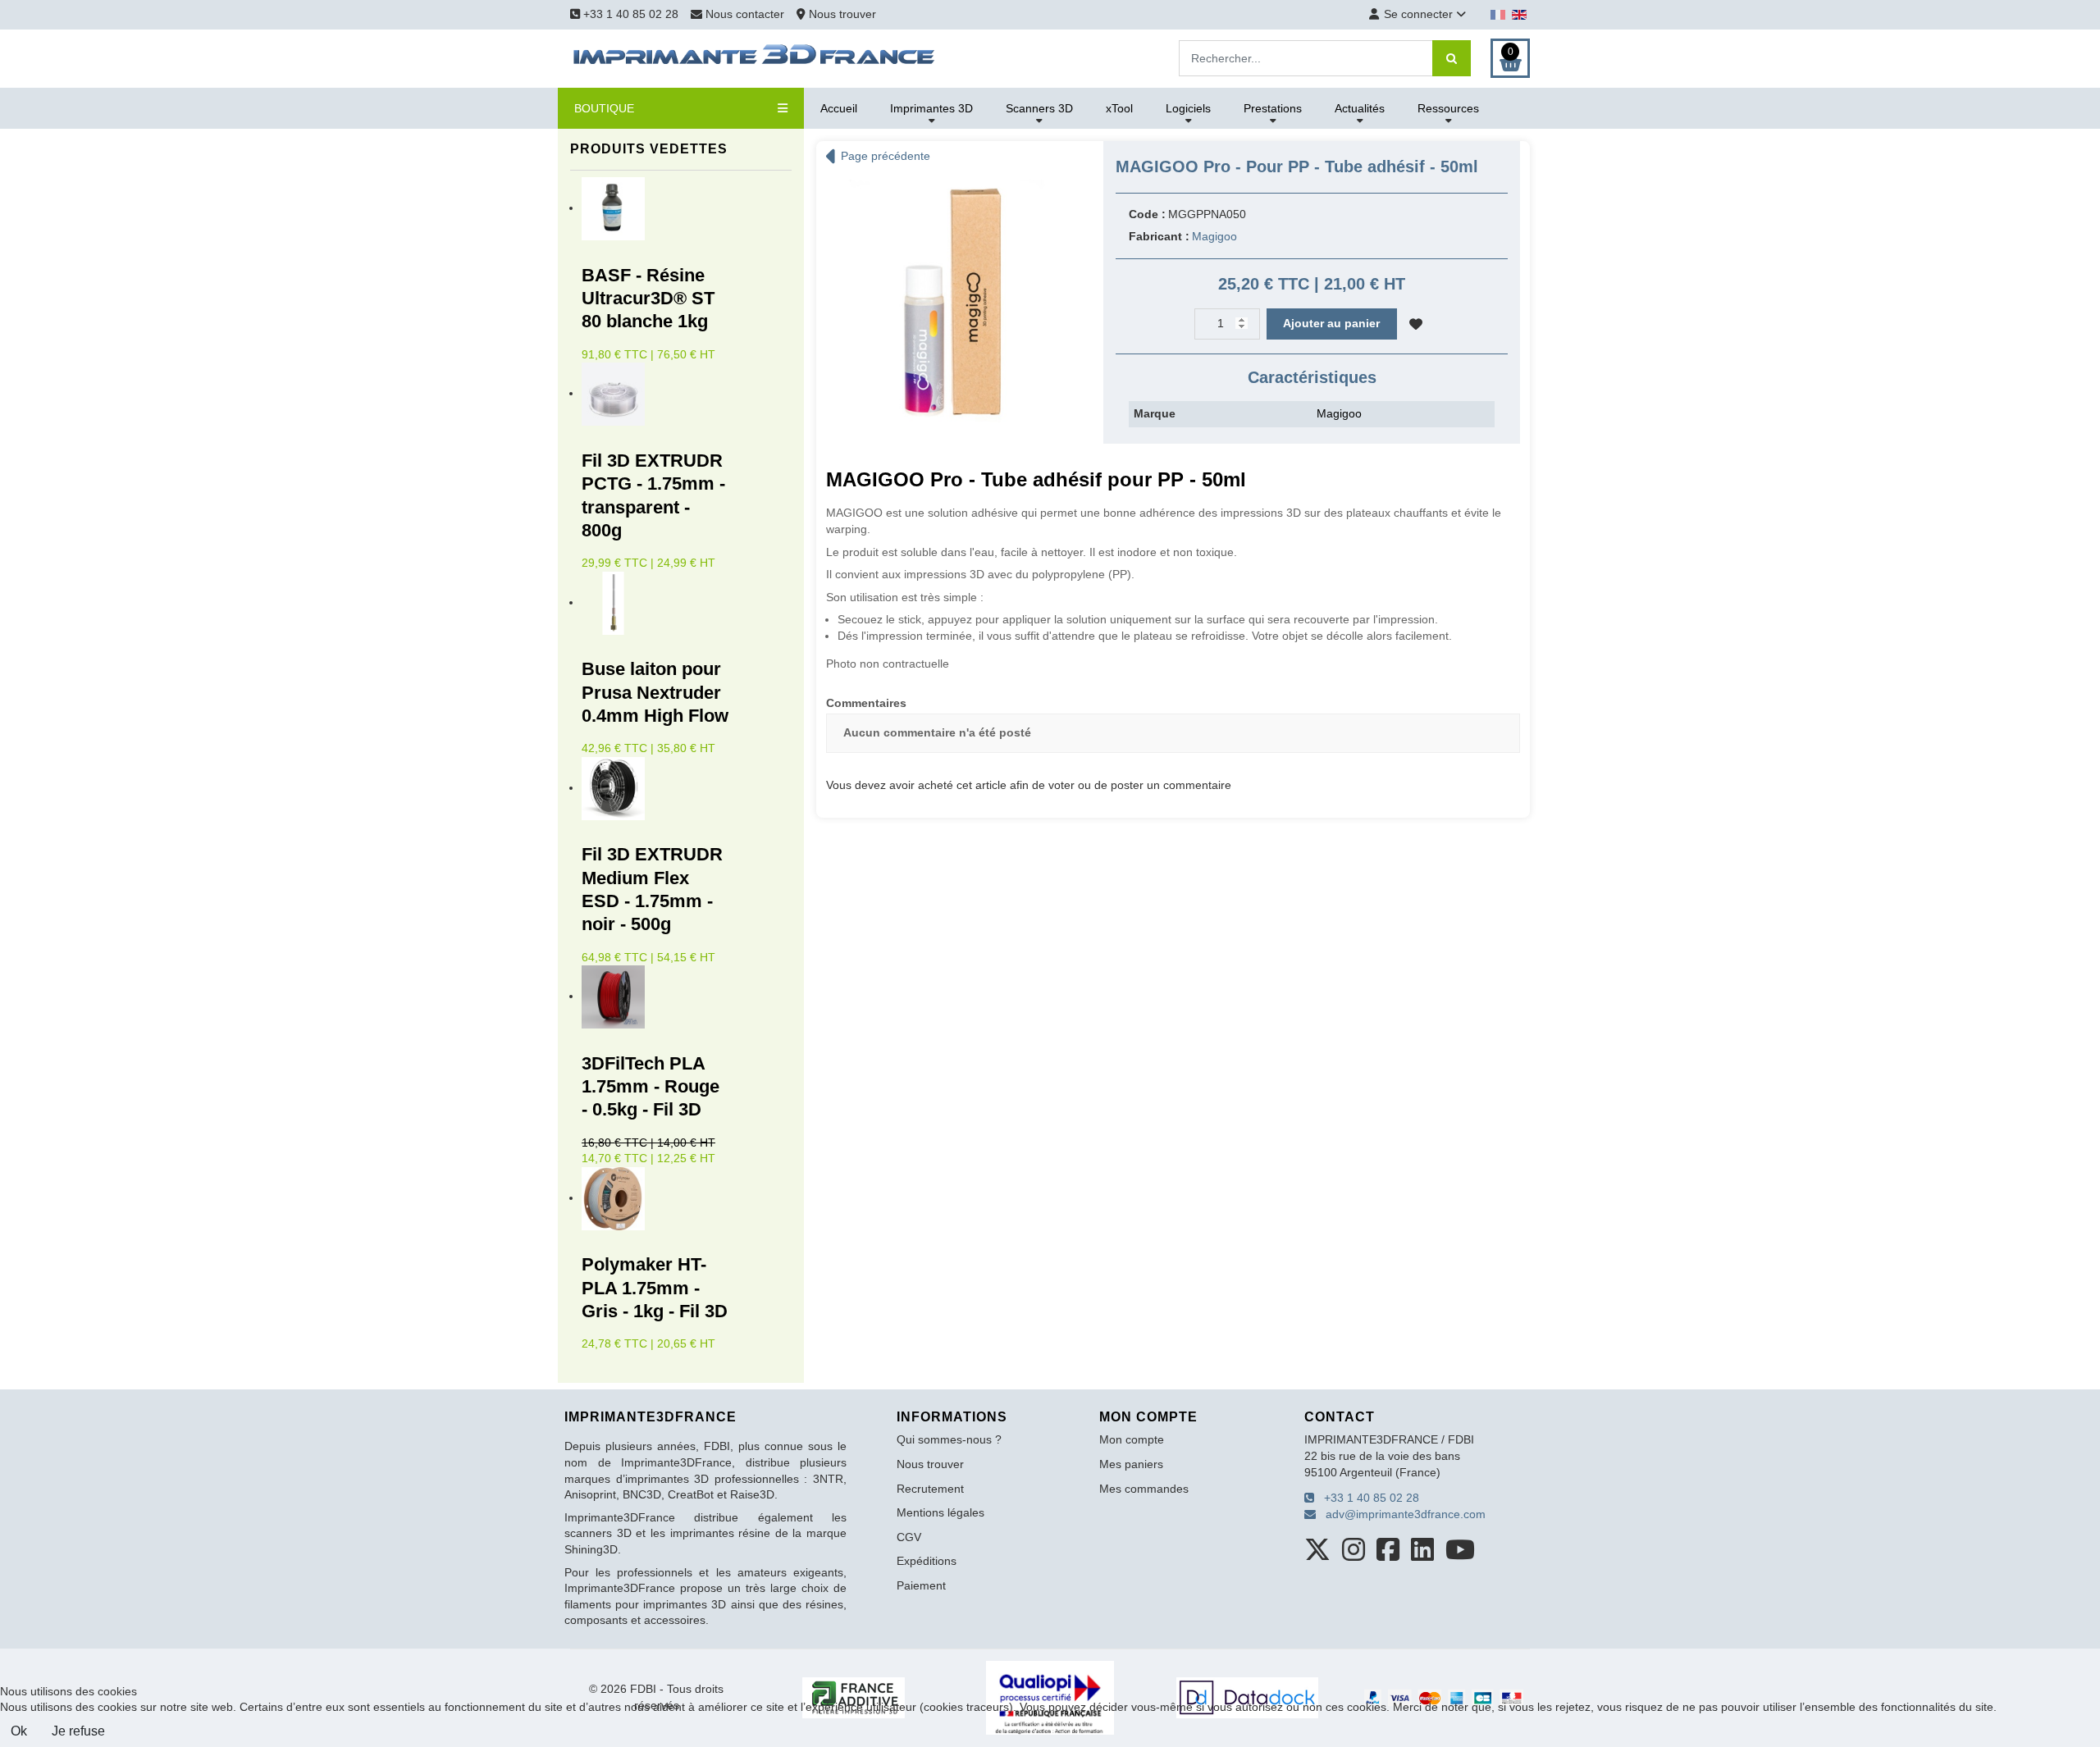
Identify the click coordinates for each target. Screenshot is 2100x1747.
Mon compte (1132, 1439)
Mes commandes (1144, 1489)
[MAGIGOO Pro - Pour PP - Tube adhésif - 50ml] (947, 300)
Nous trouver (841, 14)
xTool (1119, 108)
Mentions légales (940, 1512)
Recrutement (930, 1489)
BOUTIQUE (604, 108)
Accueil (839, 108)
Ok (19, 1731)
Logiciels (1188, 108)
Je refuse (78, 1731)
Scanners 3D (1039, 108)
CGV (909, 1537)
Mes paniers (1131, 1464)
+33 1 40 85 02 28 (629, 14)
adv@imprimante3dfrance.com (1401, 1514)
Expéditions (927, 1561)
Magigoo (1214, 236)
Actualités (1360, 108)
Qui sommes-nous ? (949, 1439)
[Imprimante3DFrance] (755, 57)
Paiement (921, 1585)
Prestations (1273, 108)
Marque (1155, 413)
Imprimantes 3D (931, 108)
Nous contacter (745, 14)
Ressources (1448, 108)
